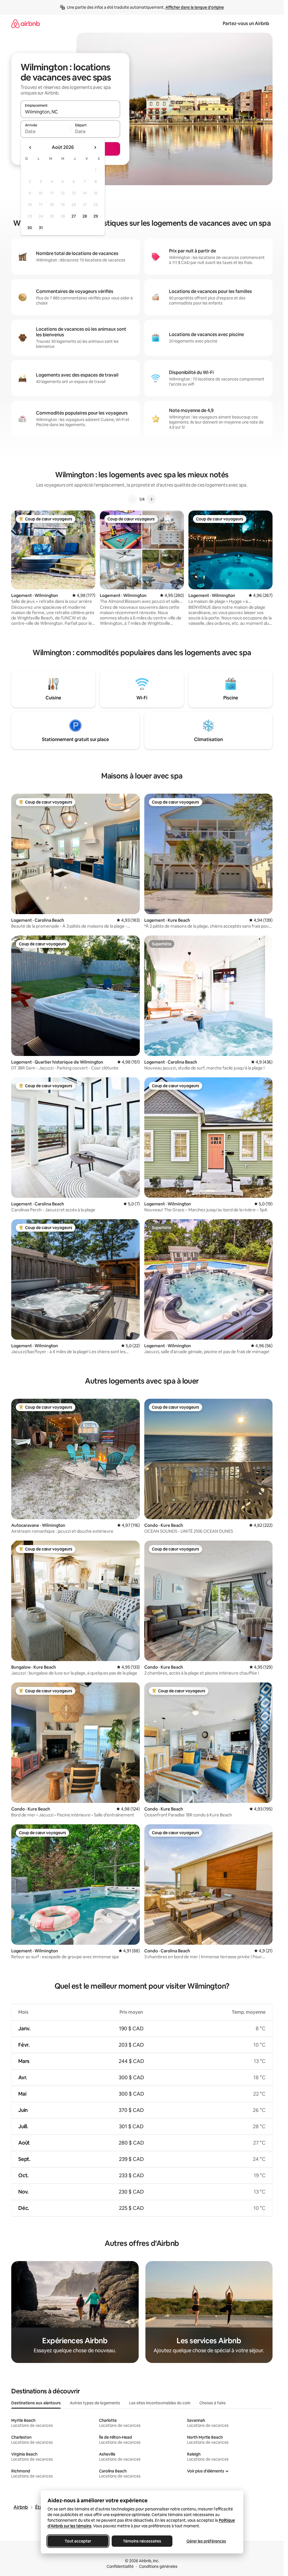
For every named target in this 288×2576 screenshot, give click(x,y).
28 (85, 216)
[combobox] (70, 112)
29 (96, 216)
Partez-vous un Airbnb (246, 24)
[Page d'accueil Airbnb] (26, 24)
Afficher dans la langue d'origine (195, 7)
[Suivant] (151, 499)
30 (30, 228)
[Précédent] (132, 499)
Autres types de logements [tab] (95, 2403)
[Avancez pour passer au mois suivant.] (95, 147)
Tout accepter (78, 2541)
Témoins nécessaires (142, 2541)
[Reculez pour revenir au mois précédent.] (30, 147)
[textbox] (45, 131)
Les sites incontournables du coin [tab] (160, 2403)
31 (41, 228)
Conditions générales (158, 2566)
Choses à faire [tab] (212, 2403)
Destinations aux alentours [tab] (36, 2403)
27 (74, 216)
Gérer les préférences (206, 2541)
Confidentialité (120, 2566)
